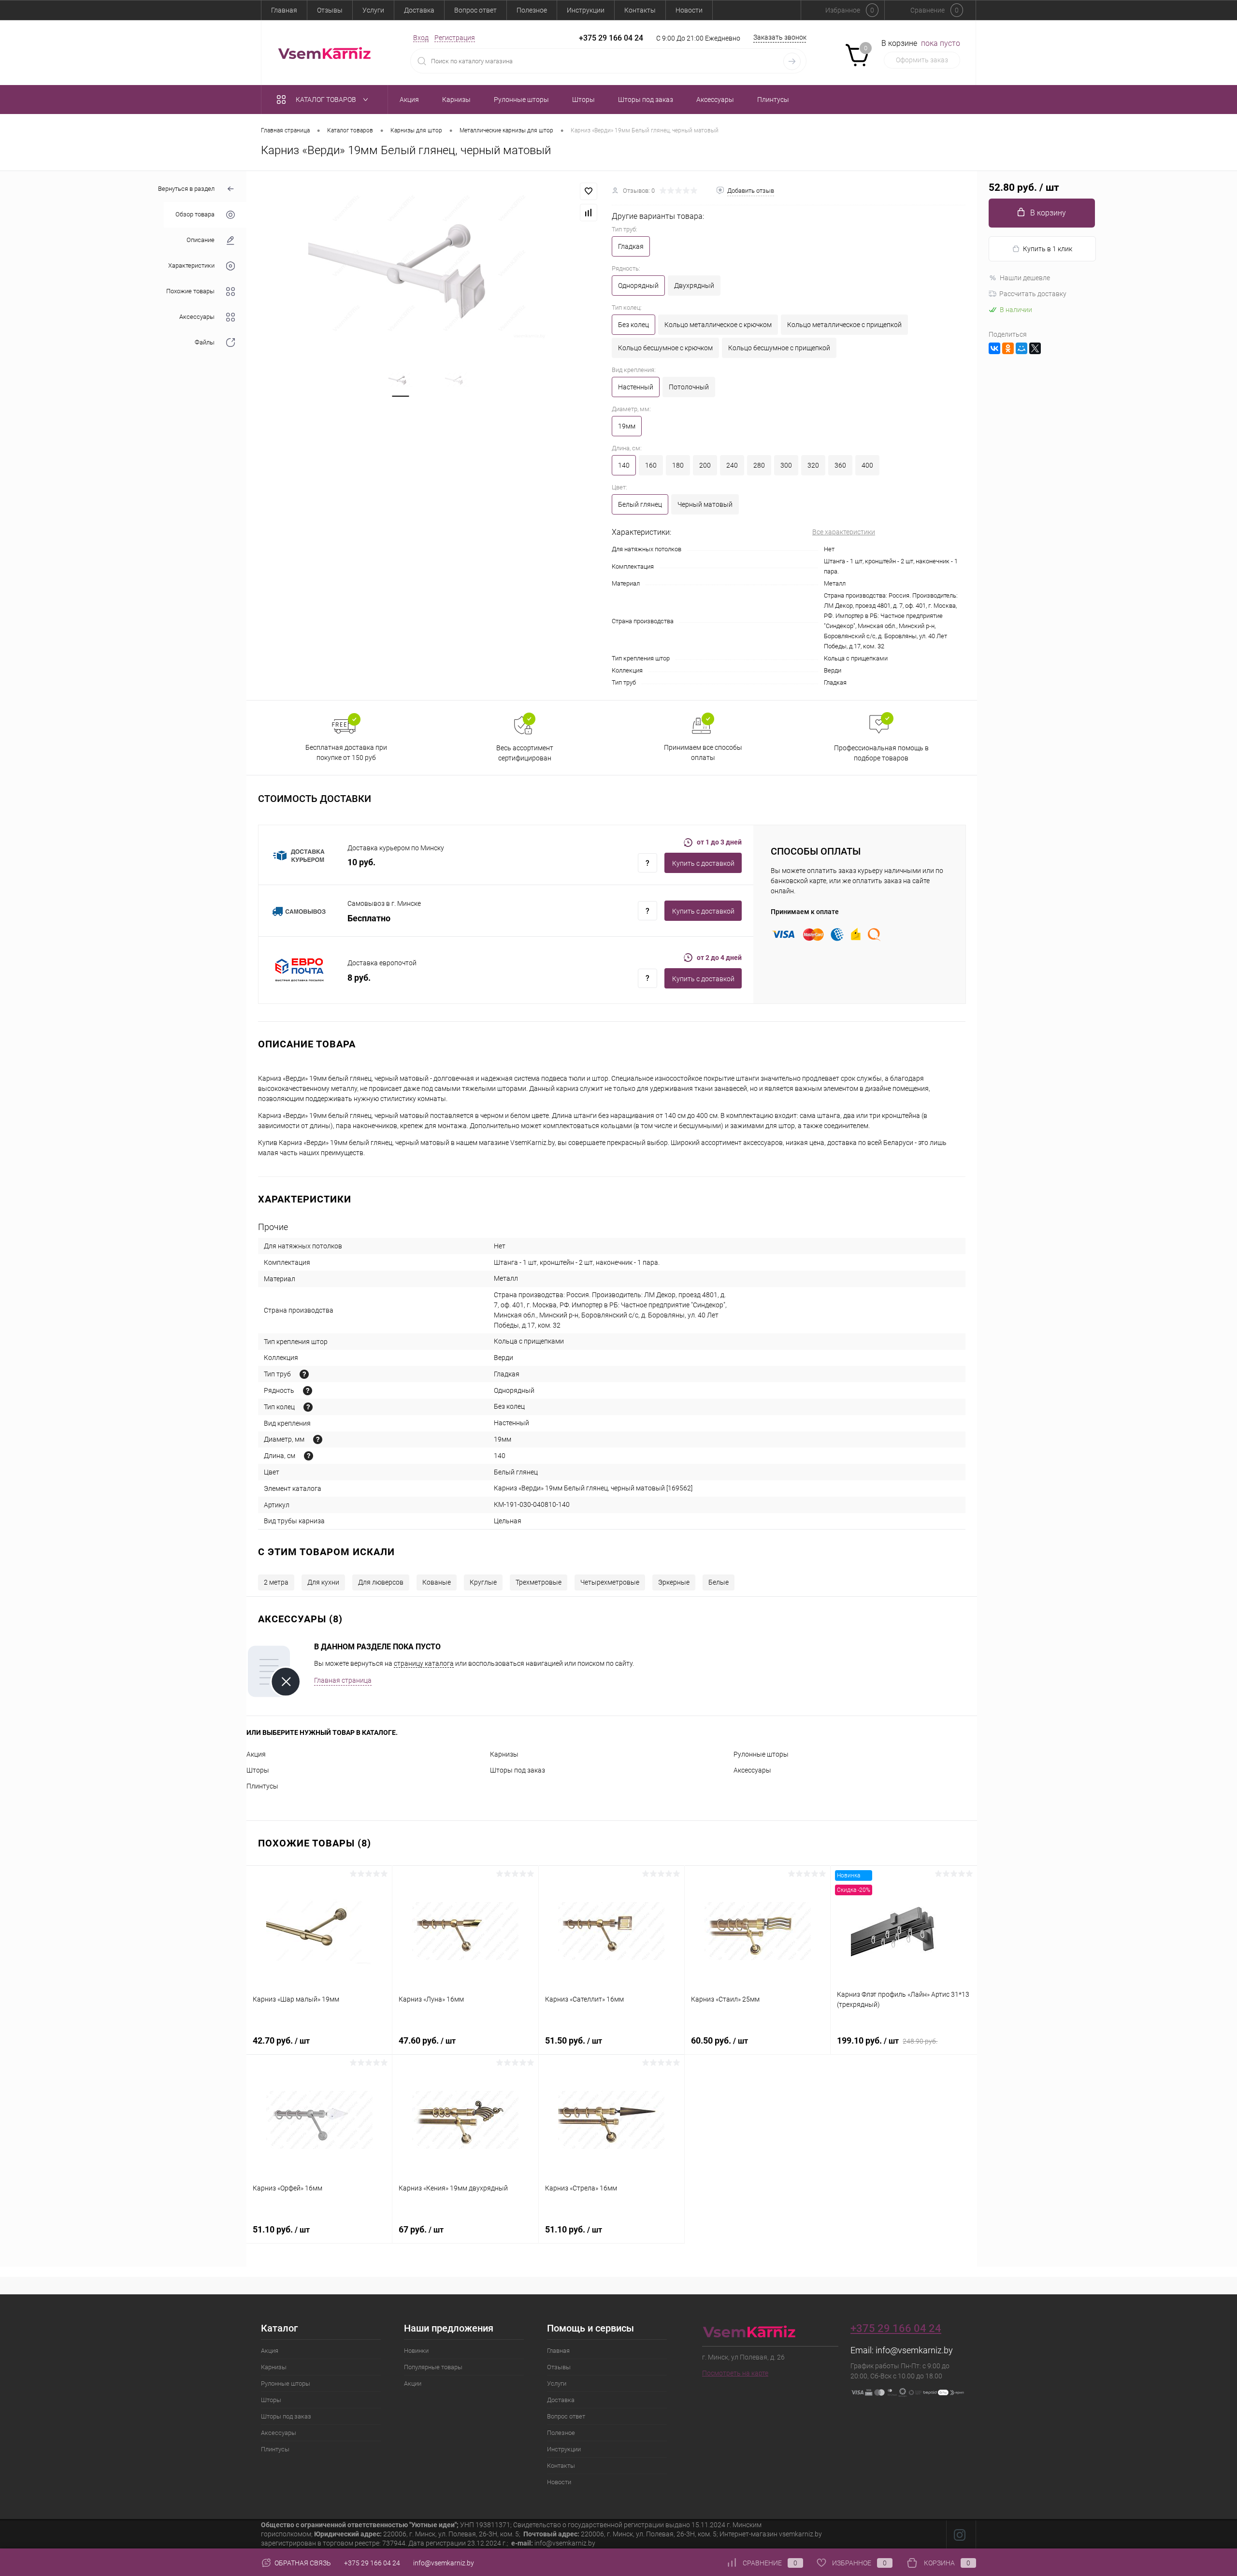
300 (786, 465)
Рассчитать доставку (1033, 294)
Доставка (419, 10)
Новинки (416, 2351)
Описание (201, 240)
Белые (719, 1582)
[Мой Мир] (1021, 348)
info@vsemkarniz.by (914, 2350)
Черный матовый (705, 504)
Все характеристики (844, 532)
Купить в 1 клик (1048, 249)
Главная (284, 10)
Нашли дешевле (1025, 278)
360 (840, 465)
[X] (1035, 348)
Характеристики (191, 266)
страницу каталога (424, 1663)
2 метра (276, 1582)
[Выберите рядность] (308, 1391)
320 (813, 465)
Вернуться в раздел (186, 189)
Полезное (532, 10)
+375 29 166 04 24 (611, 38)
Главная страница (343, 1680)
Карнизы (504, 1754)
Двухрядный (694, 286)
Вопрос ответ (475, 10)
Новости (689, 10)
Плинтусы (262, 1786)
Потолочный (689, 387)
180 (678, 465)
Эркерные (674, 1582)
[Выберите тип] (304, 1374)
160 (651, 465)
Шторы (258, 1770)
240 (732, 465)
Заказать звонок (780, 37)
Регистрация (455, 38)
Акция (256, 1754)
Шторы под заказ (518, 1770)
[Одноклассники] (1008, 348)
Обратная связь (302, 2563)
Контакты (640, 10)
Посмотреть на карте (735, 2373)
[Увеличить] (429, 263)
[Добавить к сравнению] (589, 213)
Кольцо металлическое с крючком (718, 325)
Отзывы (330, 10)
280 (759, 465)
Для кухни (323, 1582)
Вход (421, 38)
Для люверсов (381, 1582)
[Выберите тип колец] (308, 1407)
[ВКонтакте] (994, 348)
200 (705, 465)
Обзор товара (195, 215)
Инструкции (586, 10)
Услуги (373, 10)
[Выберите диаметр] (318, 1439)
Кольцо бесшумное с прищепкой (779, 348)
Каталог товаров (327, 100)
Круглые (483, 1582)
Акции (413, 2383)
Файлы (205, 343)
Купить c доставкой (703, 863)
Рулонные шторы (761, 1754)
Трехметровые (539, 1582)
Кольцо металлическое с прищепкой (844, 325)
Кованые (437, 1582)
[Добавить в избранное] (589, 191)
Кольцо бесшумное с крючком (665, 348)
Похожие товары (190, 292)
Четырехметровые (610, 1582)
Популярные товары (433, 2367)
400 (867, 465)
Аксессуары (197, 317)
